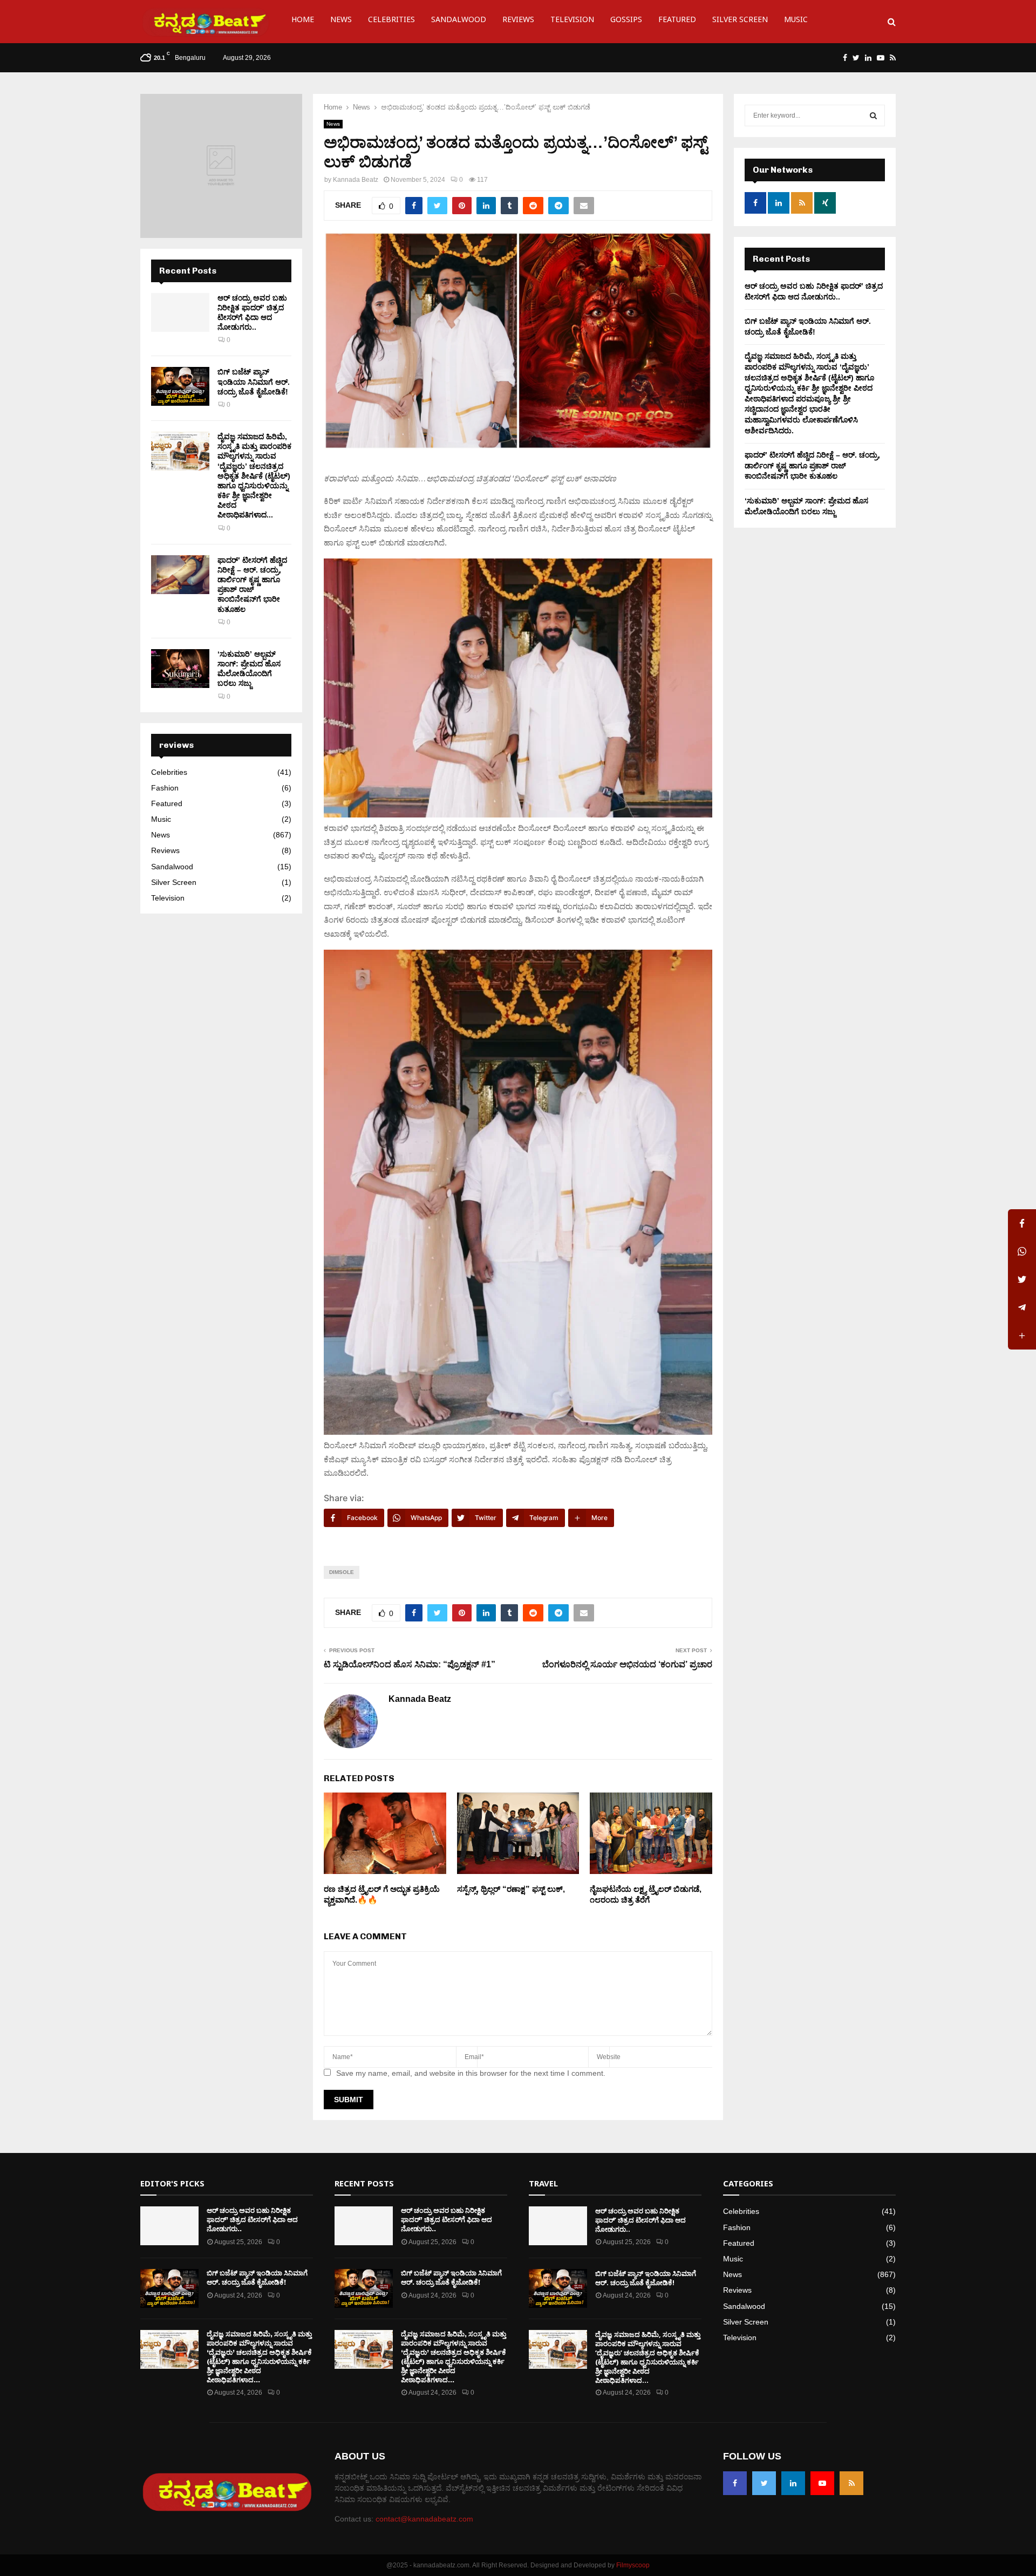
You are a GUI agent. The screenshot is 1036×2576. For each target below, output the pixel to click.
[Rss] (851, 2483)
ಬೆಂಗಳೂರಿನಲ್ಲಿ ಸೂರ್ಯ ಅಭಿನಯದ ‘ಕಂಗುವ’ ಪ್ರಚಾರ (627, 1664)
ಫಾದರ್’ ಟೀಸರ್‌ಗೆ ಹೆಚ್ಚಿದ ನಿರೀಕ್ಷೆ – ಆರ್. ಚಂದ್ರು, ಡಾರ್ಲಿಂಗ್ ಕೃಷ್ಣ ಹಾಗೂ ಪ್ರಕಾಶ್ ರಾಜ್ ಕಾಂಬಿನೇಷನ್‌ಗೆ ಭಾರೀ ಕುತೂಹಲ (812, 465)
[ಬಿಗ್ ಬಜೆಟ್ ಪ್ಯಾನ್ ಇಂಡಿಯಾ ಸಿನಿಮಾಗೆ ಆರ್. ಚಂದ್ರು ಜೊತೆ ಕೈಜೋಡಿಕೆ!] (180, 386)
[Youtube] (822, 2483)
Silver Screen (740, 21)
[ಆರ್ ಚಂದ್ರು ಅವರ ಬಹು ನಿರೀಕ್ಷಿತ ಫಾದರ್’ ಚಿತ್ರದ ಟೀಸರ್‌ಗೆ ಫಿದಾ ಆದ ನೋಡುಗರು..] (180, 312)
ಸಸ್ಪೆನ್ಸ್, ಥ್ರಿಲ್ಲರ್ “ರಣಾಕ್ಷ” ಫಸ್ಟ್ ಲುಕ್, (511, 1889)
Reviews (518, 21)
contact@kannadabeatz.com (424, 2519)
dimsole (342, 1572)
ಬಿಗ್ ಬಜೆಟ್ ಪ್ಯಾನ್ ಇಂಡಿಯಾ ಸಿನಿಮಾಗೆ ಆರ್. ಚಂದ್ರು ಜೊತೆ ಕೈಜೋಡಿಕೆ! (254, 381)
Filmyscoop (633, 2565)
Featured (677, 21)
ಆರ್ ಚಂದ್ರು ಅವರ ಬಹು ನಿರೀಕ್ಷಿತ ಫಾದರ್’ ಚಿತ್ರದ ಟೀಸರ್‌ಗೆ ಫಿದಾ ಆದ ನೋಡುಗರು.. (252, 2220)
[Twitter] (764, 2483)
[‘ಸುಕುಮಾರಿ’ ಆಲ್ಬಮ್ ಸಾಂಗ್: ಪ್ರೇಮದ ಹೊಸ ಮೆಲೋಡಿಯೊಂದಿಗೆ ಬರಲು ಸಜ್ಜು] (180, 669)
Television (572, 21)
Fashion (165, 788)
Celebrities (391, 21)
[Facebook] (735, 2483)
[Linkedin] (793, 2483)
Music (796, 21)
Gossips (626, 21)
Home (303, 21)
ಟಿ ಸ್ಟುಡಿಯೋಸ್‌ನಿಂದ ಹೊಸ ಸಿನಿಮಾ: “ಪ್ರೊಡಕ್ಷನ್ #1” (410, 1664)
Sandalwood (459, 21)
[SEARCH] (873, 115)
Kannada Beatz (356, 180)
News (341, 21)
